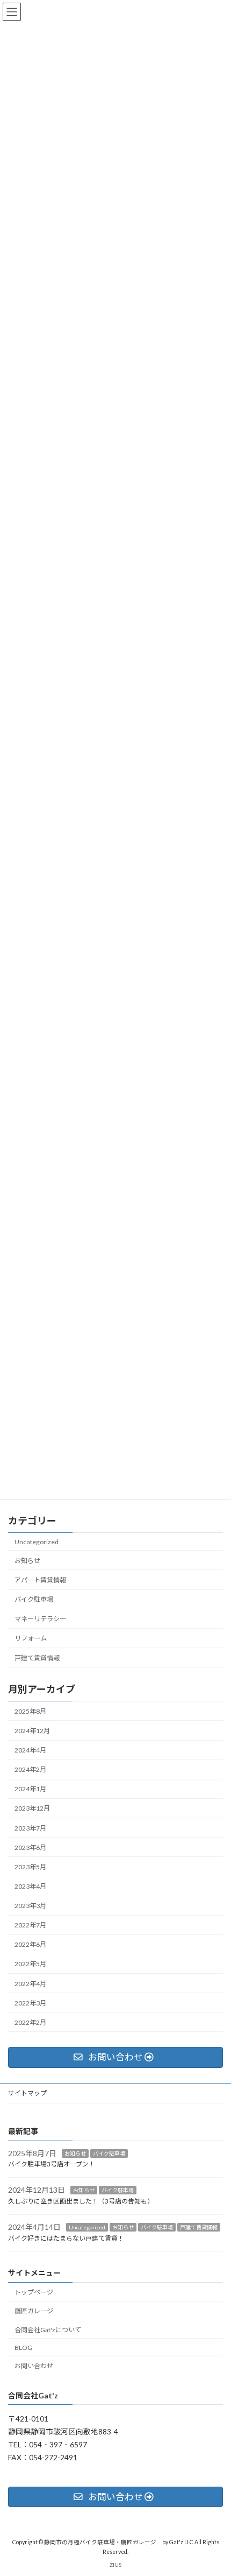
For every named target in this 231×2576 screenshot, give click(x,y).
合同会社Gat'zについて (48, 2329)
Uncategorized (37, 1541)
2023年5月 (30, 1866)
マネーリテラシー (40, 1619)
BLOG (23, 2347)
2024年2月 (30, 1769)
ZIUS (115, 2565)
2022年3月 (30, 2003)
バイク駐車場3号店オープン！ (52, 2164)
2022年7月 (30, 1925)
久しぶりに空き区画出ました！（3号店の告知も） (81, 2201)
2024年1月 (30, 1789)
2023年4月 (30, 1886)
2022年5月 (30, 1964)
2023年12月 (32, 1808)
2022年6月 (30, 1944)
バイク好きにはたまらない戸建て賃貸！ (66, 2238)
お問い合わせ (34, 2366)
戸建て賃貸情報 (37, 1657)
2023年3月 (30, 1906)
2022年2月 (30, 2022)
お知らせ (27, 1561)
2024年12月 (32, 1731)
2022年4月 (30, 1983)
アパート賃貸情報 (40, 1580)
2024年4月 (30, 1750)
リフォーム (31, 1638)
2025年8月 (30, 1711)
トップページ (34, 2292)
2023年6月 (30, 1847)
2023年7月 (30, 1828)
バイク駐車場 (34, 1599)
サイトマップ (27, 2093)
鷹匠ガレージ (34, 2311)
